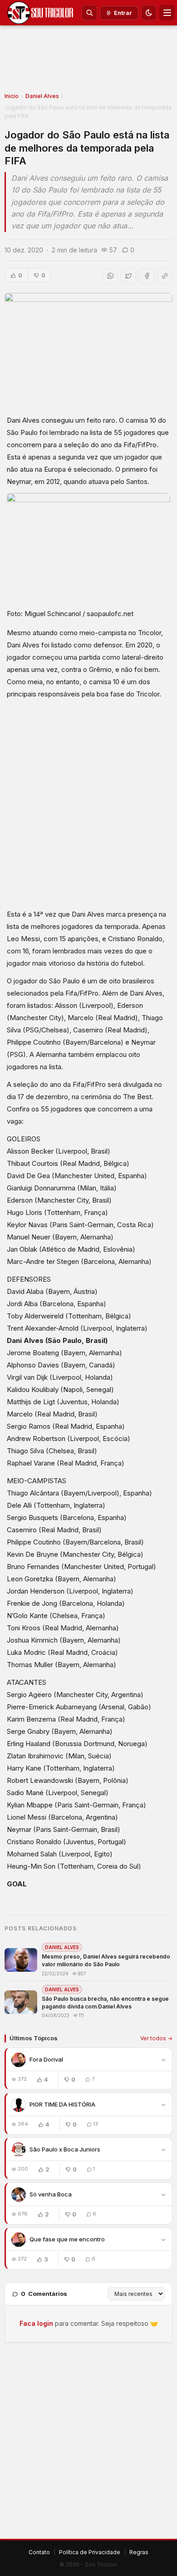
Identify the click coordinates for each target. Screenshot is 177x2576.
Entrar (123, 13)
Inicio (12, 96)
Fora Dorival (46, 2059)
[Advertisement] (88, 62)
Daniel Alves (42, 96)
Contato (39, 2552)
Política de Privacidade (90, 2552)
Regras (139, 2552)
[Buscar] (89, 13)
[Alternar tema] (149, 13)
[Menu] (167, 13)
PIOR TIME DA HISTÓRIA (62, 2104)
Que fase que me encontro (67, 2239)
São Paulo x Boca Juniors (65, 2149)
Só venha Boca (51, 2194)
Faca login (36, 2323)
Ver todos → (156, 2038)
